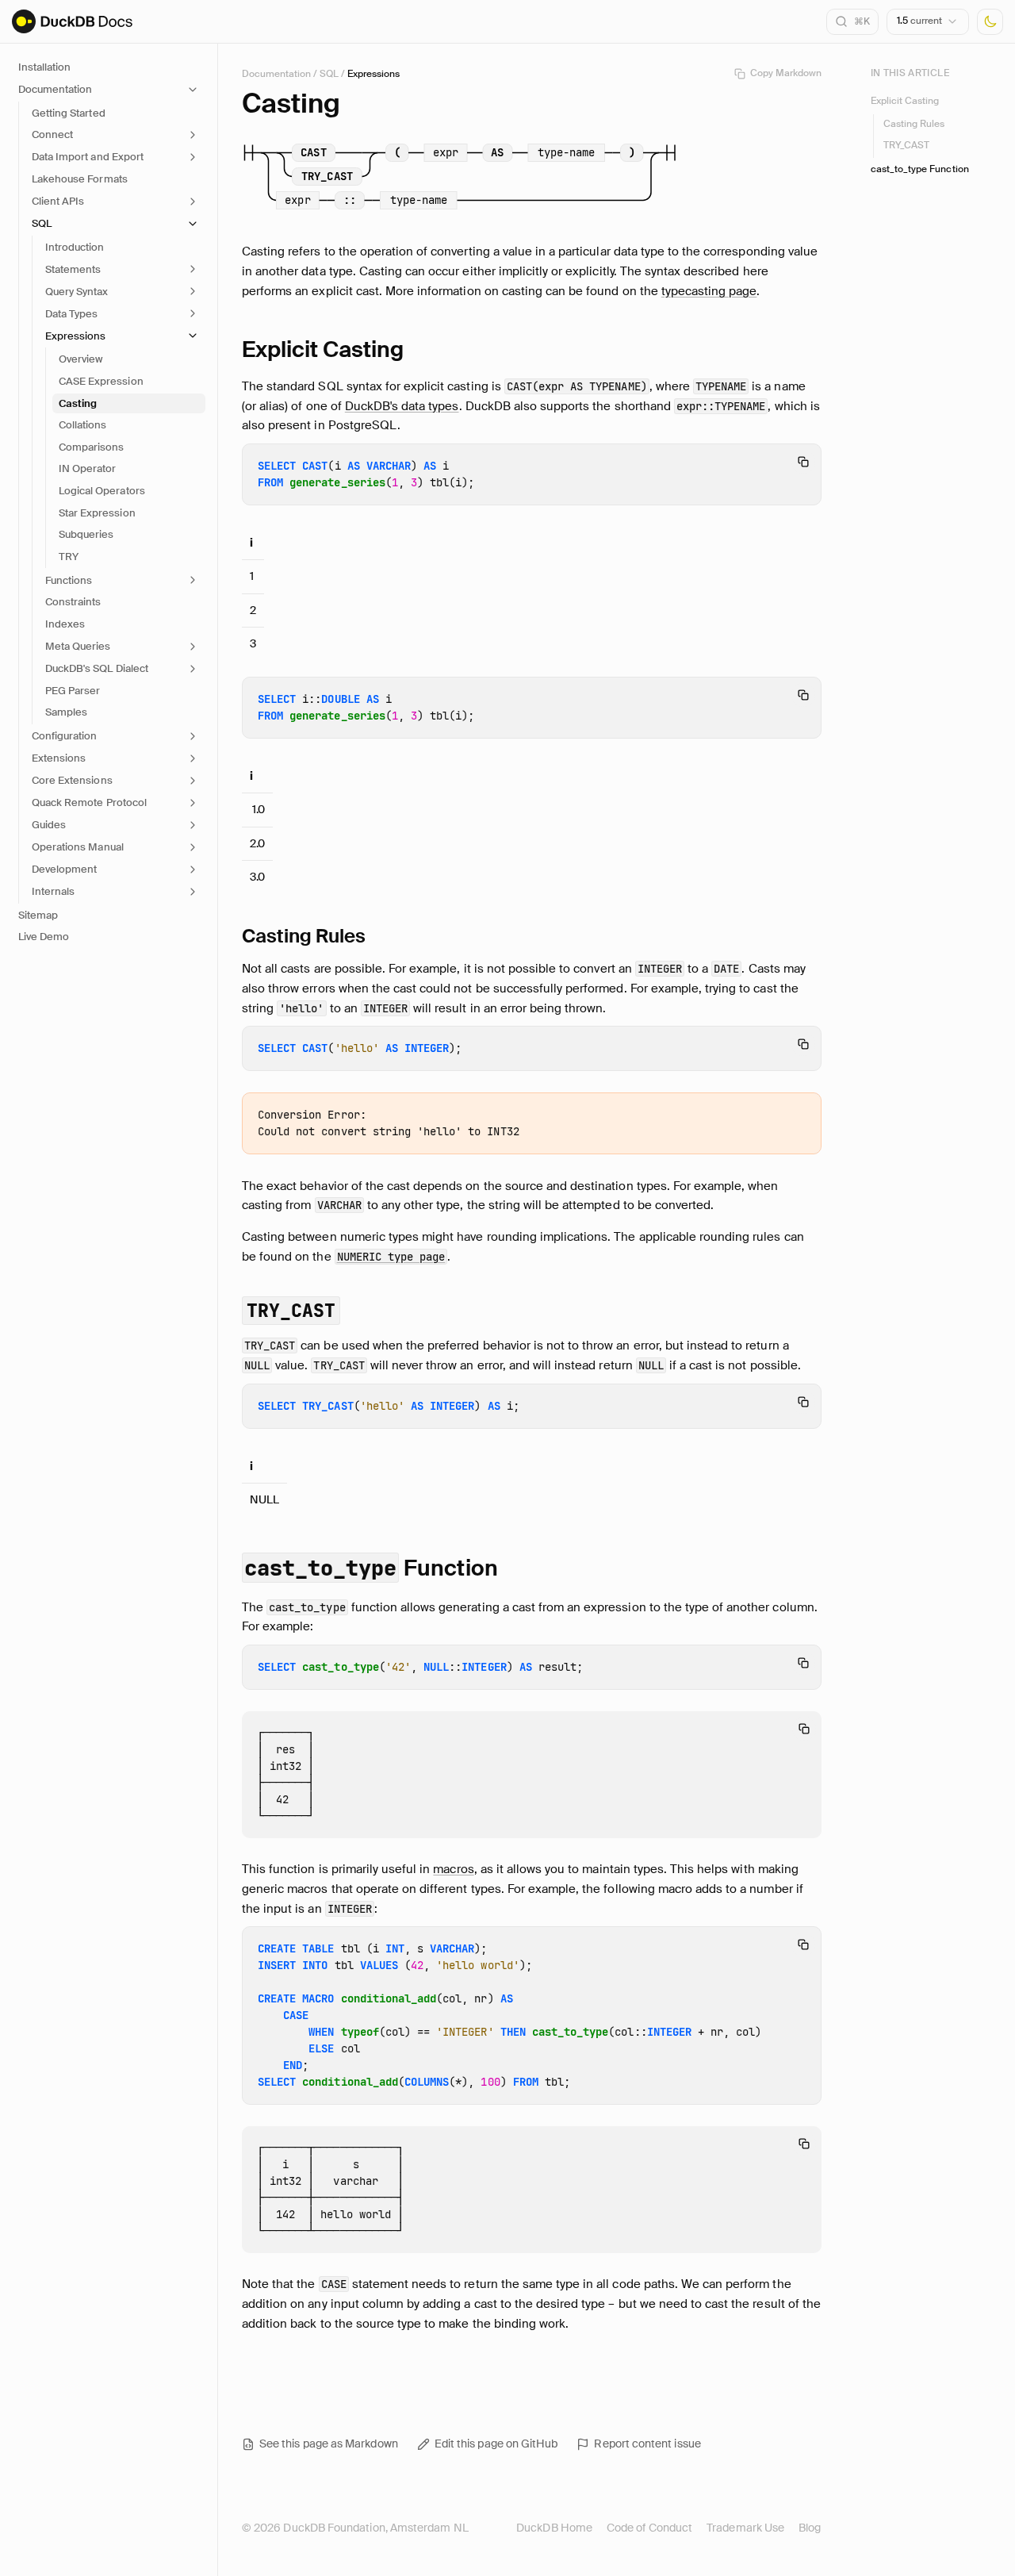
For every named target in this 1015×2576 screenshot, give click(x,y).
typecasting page (709, 291)
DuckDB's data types (402, 406)
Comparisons (91, 447)
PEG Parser (73, 691)
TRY (69, 557)
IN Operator (87, 468)
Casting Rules (914, 124)
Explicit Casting (905, 100)
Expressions (373, 74)
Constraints (73, 602)
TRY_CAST (906, 145)
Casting (78, 403)
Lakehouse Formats (80, 179)
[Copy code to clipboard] (803, 462)
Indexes (65, 624)
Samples (66, 712)
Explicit (323, 349)
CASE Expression (101, 381)
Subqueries (86, 534)
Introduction (75, 247)
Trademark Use (745, 2528)
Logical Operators (102, 491)
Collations (82, 425)
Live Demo (44, 937)
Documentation (276, 74)
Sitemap (38, 915)
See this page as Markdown (329, 2444)
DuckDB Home (554, 2528)
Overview (80, 359)
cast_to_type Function (920, 169)
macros (453, 1869)
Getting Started (69, 113)
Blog (810, 2528)
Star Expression (97, 513)
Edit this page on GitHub (496, 2444)
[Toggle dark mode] (990, 22)
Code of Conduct (649, 2528)
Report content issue (647, 2444)
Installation (44, 67)
